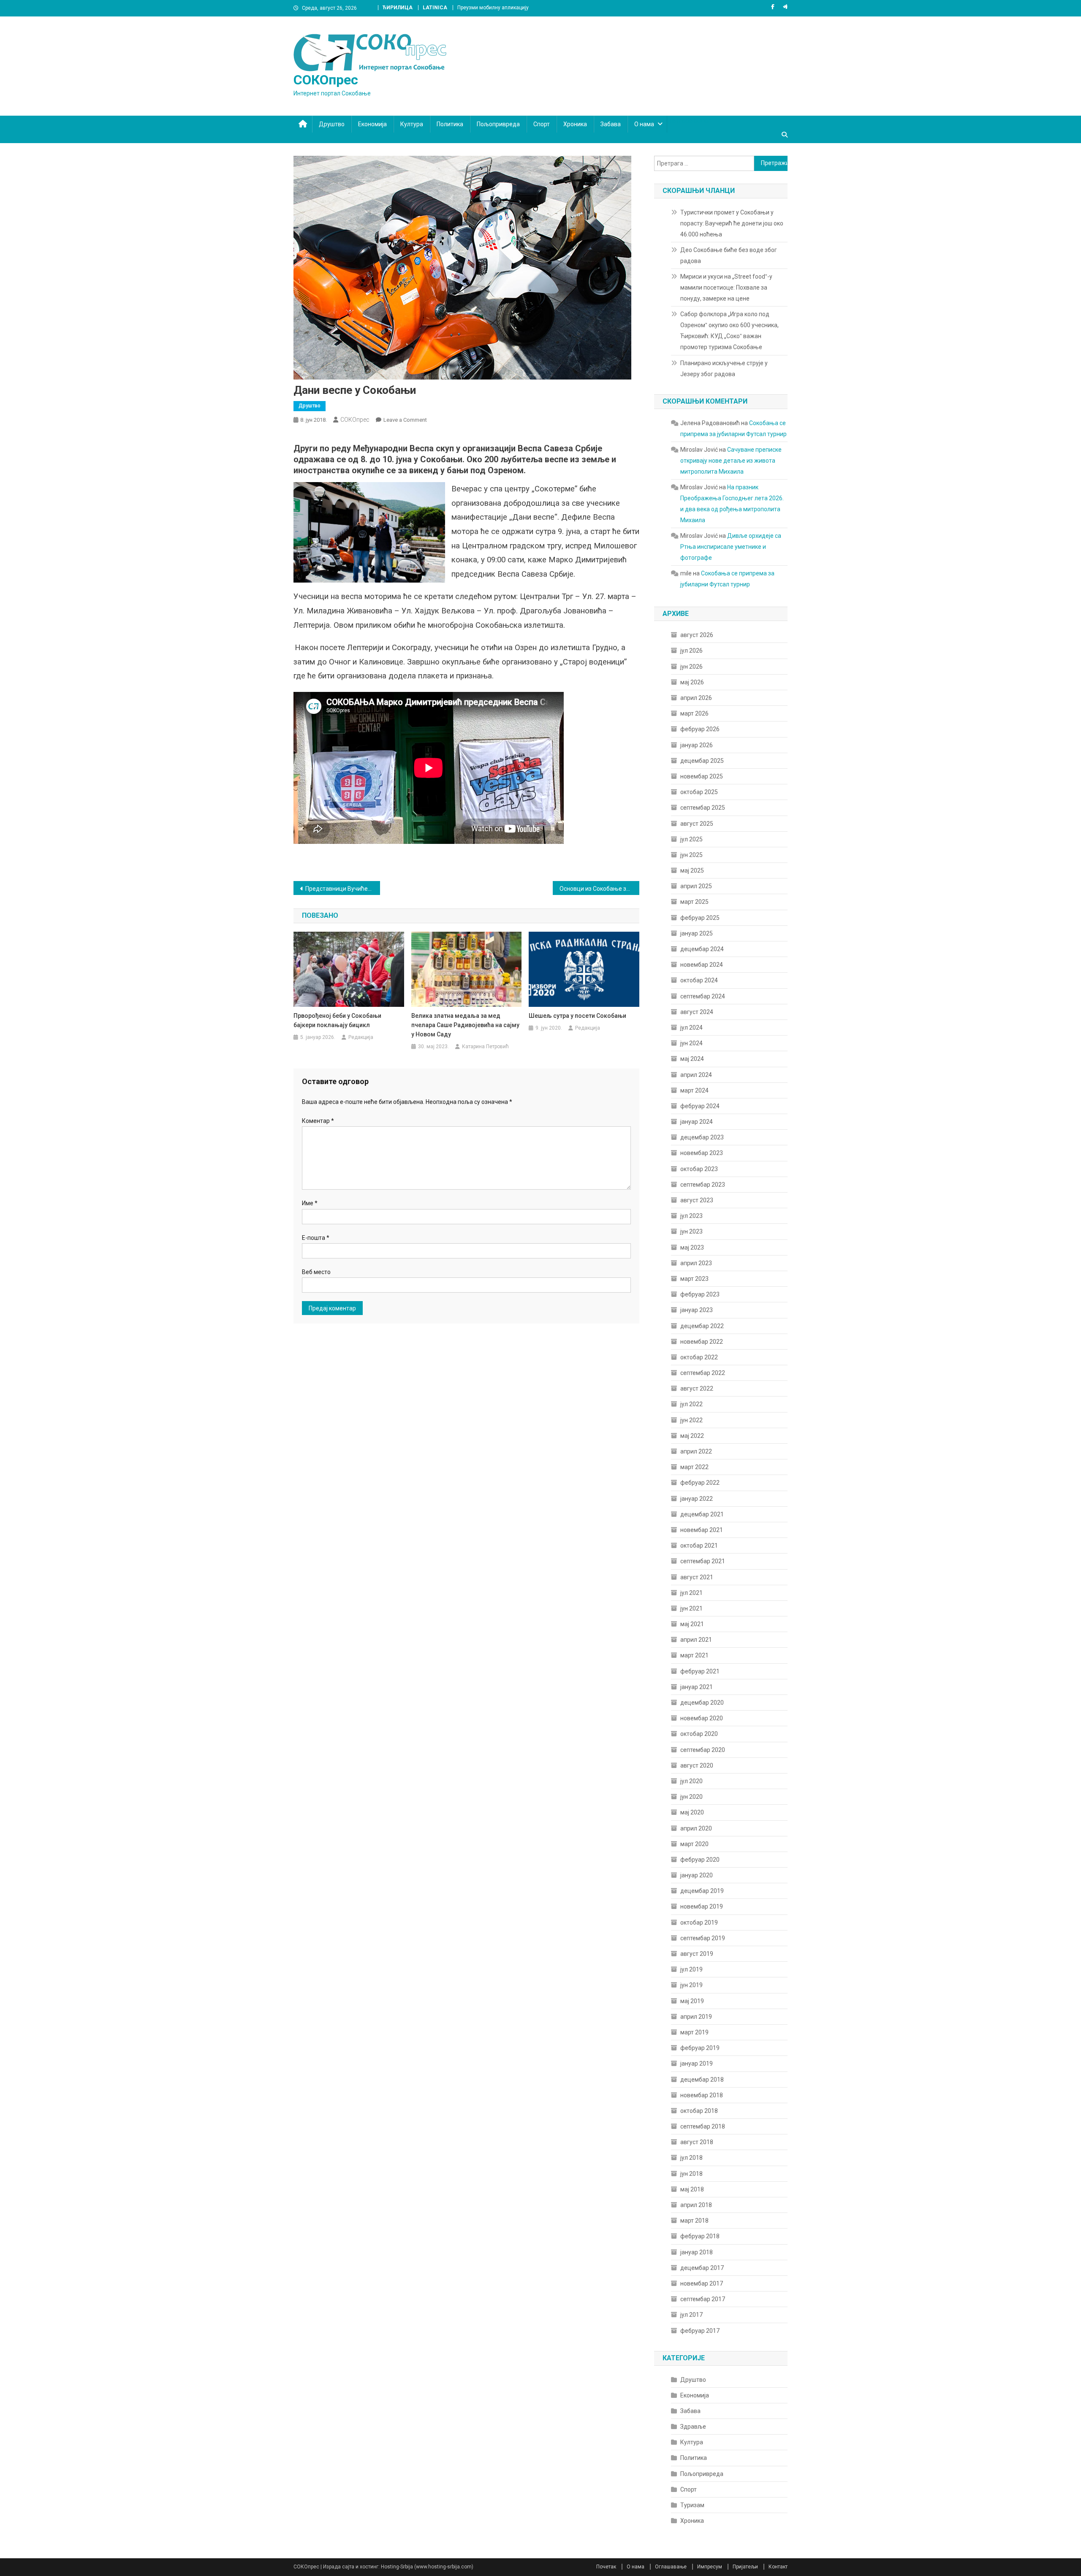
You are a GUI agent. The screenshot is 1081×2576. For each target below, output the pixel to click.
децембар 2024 (702, 949)
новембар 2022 (702, 1342)
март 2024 (694, 1090)
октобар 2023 (699, 1169)
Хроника (575, 124)
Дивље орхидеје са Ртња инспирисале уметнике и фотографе (731, 547)
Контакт (778, 2567)
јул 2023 (691, 1216)
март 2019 (694, 2032)
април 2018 (696, 2205)
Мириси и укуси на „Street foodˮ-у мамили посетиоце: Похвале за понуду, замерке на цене (726, 287)
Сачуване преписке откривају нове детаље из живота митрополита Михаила (731, 461)
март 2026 (694, 713)
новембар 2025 (702, 776)
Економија (372, 124)
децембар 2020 (702, 1703)
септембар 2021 (703, 1561)
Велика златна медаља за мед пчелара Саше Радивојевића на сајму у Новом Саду (465, 1025)
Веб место (316, 1272)
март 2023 (694, 1279)
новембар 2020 (702, 1718)
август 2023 (697, 1200)
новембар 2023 (702, 1153)
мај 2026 (692, 682)
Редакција (361, 1037)
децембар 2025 (702, 761)
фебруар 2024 (700, 1106)
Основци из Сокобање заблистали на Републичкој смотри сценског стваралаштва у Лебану (599, 889)
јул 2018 (691, 2158)
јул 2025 (691, 839)
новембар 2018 (702, 2095)
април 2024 (696, 1075)
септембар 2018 (703, 2126)
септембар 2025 (703, 808)
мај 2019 (692, 2001)
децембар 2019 (702, 1891)
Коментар (318, 1121)
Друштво (332, 124)
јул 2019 (691, 1969)
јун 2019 (691, 1985)
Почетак (606, 2567)
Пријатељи (745, 2567)
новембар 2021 (702, 1530)
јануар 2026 (697, 745)
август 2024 (697, 1012)
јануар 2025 (697, 933)
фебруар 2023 (700, 1294)
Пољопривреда (498, 124)
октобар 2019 (699, 1923)
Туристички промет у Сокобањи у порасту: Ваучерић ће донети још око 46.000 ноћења (732, 223)
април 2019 (696, 2017)
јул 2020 (691, 1781)
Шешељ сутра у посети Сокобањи (577, 1016)
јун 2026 (691, 667)
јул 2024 (691, 1028)
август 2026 (697, 635)
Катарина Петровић (485, 1047)
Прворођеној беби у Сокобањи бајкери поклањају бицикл (337, 1020)
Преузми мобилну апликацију (493, 8)
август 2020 (697, 1765)
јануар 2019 (697, 2064)
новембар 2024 (702, 965)
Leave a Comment (405, 420)
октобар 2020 (699, 1734)
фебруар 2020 (700, 1860)
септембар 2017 (703, 2299)
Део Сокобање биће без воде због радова (729, 255)
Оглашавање (671, 2567)
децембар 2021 (702, 1514)
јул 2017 (691, 2315)
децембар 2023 (702, 1137)
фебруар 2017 (700, 2331)
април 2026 (696, 698)
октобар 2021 (699, 1546)
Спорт (542, 124)
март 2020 (694, 1844)
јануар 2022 (697, 1499)
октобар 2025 (699, 792)
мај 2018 (692, 2189)
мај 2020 (692, 1812)
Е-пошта (316, 1238)
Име (310, 1203)
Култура (412, 124)
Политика (450, 124)
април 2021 (696, 1640)
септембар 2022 (703, 1373)
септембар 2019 (703, 1938)
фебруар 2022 (700, 1483)
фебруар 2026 (700, 729)
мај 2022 (692, 1436)
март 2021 (694, 1655)
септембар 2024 (703, 996)
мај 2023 (692, 1247)
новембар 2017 (702, 2283)
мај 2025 (692, 870)
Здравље (693, 2427)
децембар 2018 (702, 2080)
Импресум (710, 2567)
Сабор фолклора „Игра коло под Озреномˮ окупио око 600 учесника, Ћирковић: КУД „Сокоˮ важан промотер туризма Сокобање (729, 331)
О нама (644, 124)
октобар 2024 (699, 980)
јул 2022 (691, 1404)
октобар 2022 (699, 1357)
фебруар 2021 (700, 1671)
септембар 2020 (703, 1750)
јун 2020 (691, 1797)
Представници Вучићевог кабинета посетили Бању (343, 889)
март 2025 (694, 902)
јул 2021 (691, 1593)
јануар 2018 (697, 2252)
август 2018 (697, 2142)
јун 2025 (691, 855)
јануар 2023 (697, 1310)
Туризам (692, 2505)
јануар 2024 (697, 1122)
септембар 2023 (703, 1185)
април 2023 (696, 1263)
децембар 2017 (702, 2268)
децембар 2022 (702, 1326)
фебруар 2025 (700, 918)
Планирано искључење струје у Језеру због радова (724, 369)
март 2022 (694, 1467)
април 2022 (696, 1451)
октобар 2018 (699, 2111)
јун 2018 (691, 2174)
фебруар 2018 (700, 2236)
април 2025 (696, 886)
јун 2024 (691, 1043)
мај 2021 (692, 1624)
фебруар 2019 (700, 2048)
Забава (611, 124)
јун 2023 (691, 1231)
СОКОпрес (326, 80)
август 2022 (697, 1388)
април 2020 (696, 1828)
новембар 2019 (702, 1906)
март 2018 (694, 2221)
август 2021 (697, 1577)
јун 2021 (691, 1608)
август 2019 (697, 1954)
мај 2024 (692, 1059)
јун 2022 (691, 1420)
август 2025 (697, 824)
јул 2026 (691, 651)
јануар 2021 (697, 1687)
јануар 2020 (697, 1875)
